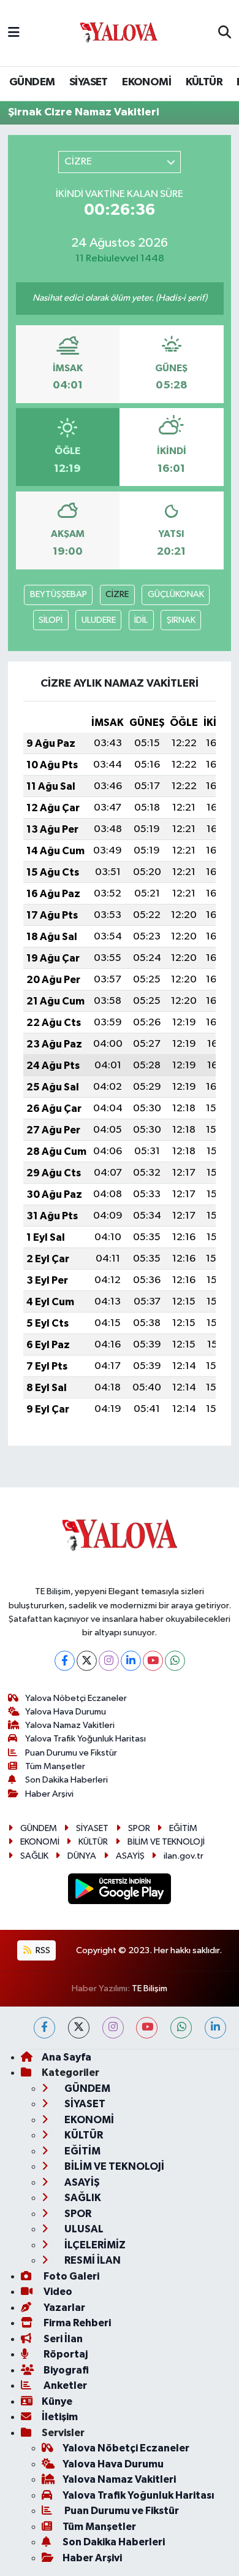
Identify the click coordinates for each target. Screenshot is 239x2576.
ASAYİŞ (130, 1856)
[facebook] (44, 2028)
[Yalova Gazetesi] (119, 33)
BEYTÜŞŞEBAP (59, 594)
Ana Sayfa (66, 2057)
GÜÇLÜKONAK (176, 594)
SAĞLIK (34, 1856)
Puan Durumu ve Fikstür (71, 1753)
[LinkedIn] (131, 1661)
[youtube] (147, 2028)
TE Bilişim (150, 1988)
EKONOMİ (146, 82)
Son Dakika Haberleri (66, 1780)
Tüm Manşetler (55, 1766)
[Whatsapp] (175, 1661)
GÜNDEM (32, 82)
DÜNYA (82, 1856)
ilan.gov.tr (184, 1856)
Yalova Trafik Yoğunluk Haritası (85, 1739)
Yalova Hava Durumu (66, 1712)
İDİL (141, 620)
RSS (42, 1950)
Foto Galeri (70, 2276)
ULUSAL (83, 2229)
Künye (57, 2401)
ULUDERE (99, 620)
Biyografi (65, 2370)
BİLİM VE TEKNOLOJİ (166, 1842)
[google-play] (120, 1891)
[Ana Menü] (14, 33)
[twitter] (79, 2028)
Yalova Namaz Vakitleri (70, 1725)
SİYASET (89, 82)
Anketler (64, 2385)
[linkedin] (215, 2028)
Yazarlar (63, 2308)
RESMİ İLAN (92, 2260)
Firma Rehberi (76, 2323)
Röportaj (65, 2354)
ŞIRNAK (181, 620)
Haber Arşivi (49, 1794)
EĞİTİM (183, 1828)
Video (57, 2292)
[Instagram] (109, 1661)
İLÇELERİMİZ (94, 2245)
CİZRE (117, 594)
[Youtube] (153, 1661)
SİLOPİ (51, 620)
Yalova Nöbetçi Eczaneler (76, 1698)
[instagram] (113, 2028)
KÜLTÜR (204, 82)
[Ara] (225, 33)
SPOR (139, 1828)
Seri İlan (62, 2339)
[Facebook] (65, 1661)
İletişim (60, 2417)
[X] (87, 1661)
